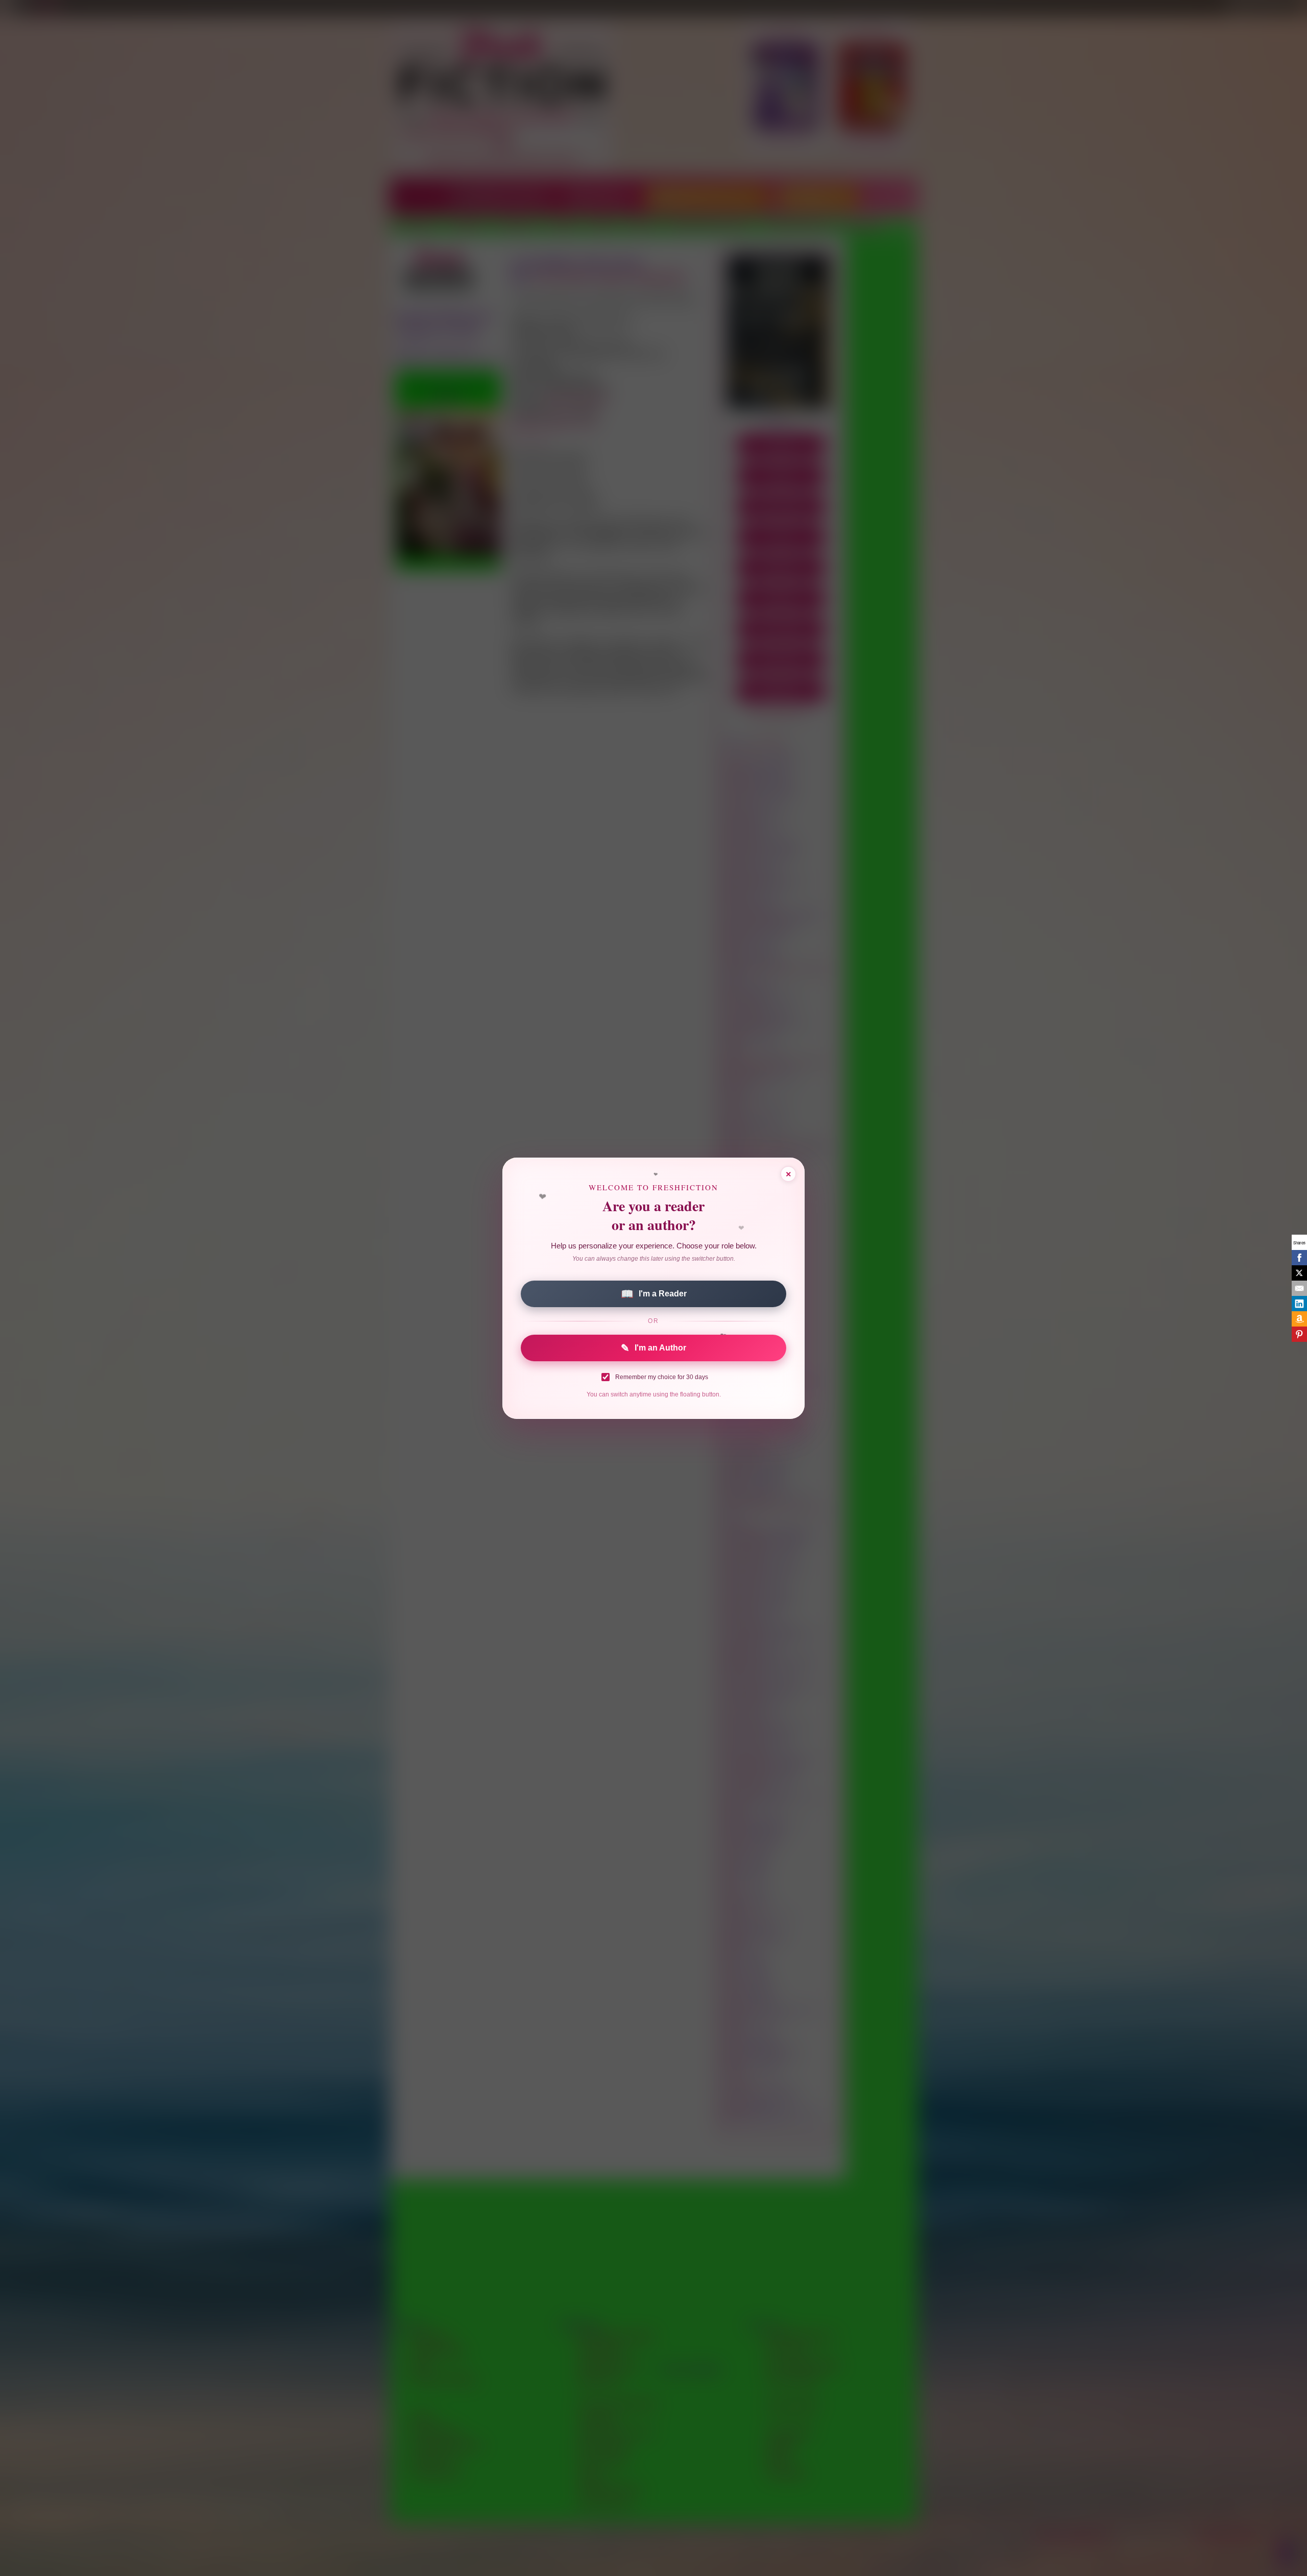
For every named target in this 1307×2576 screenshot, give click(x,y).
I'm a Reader (654, 1294)
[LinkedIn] (1299, 1304)
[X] (1299, 1273)
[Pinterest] (1299, 1334)
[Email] (1299, 1288)
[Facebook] (1299, 1258)
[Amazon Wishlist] (1299, 1319)
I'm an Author (653, 1348)
